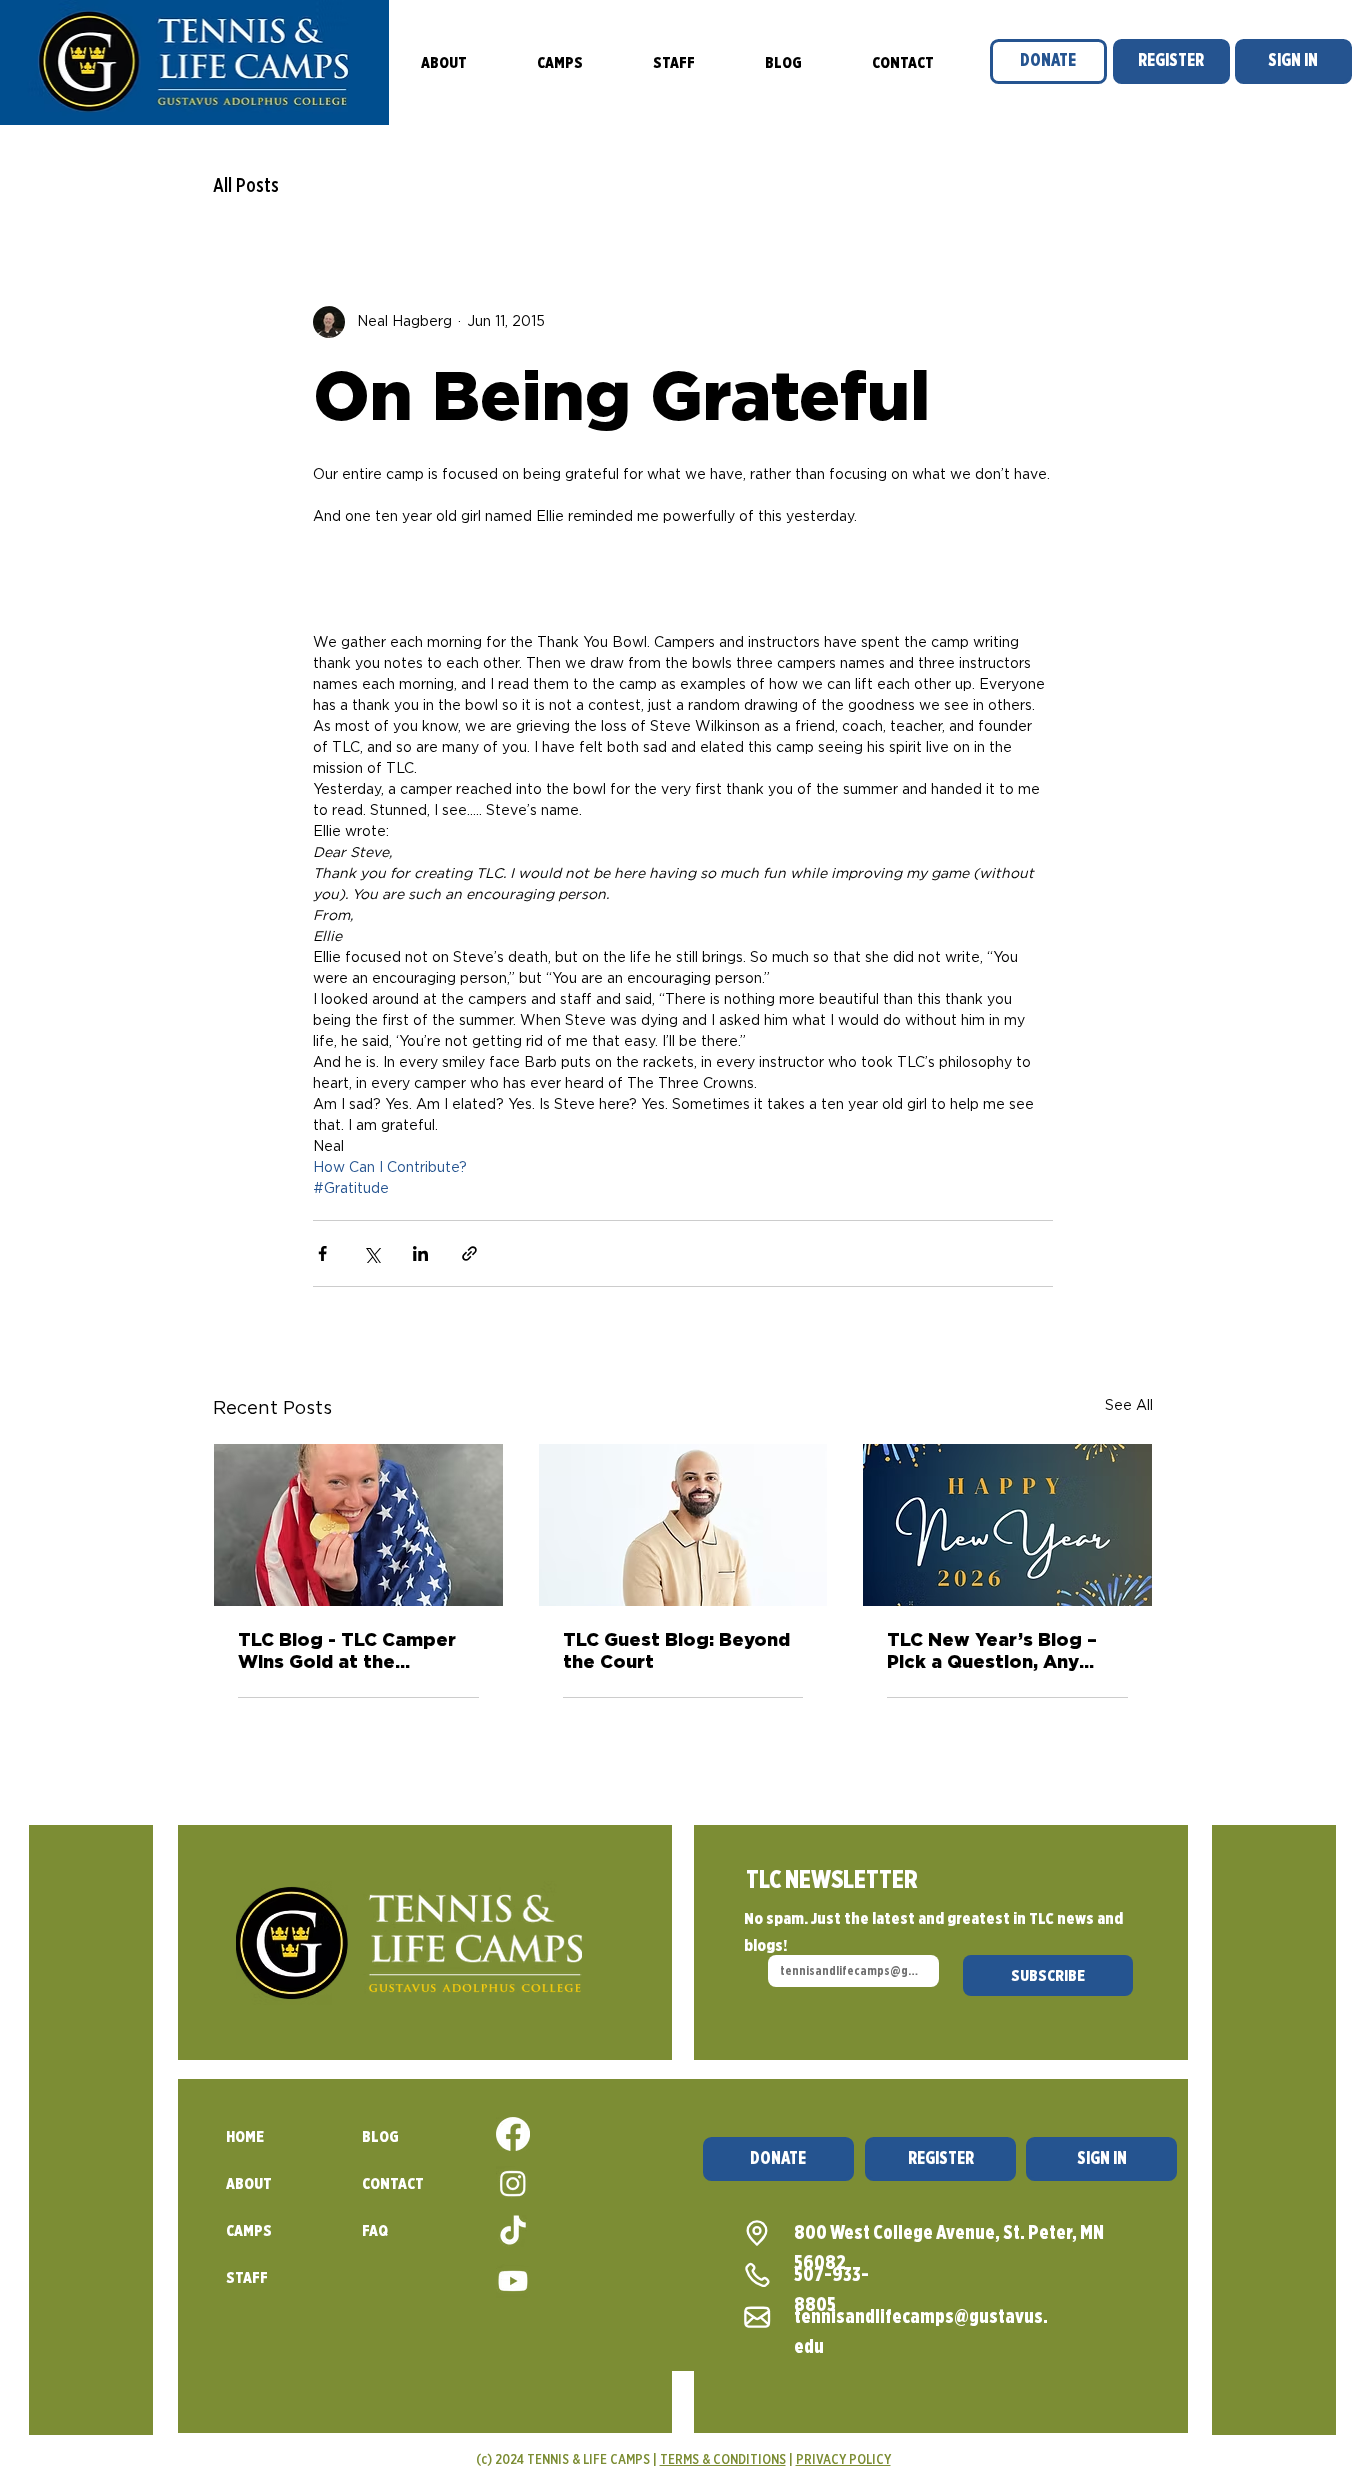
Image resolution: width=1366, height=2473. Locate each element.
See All (1129, 1406)
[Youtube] (513, 2281)
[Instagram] (513, 2183)
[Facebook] (513, 2134)
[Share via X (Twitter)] (371, 1253)
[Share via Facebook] (322, 1253)
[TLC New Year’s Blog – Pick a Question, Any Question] (1007, 1525)
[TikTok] (513, 2232)
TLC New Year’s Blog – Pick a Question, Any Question (992, 1653)
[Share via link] (469, 1253)
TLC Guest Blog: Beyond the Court (676, 1652)
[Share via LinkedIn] (420, 1253)
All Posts (246, 185)
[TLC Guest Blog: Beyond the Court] (683, 1525)
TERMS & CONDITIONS (723, 2459)
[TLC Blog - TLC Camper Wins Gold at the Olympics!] (358, 1525)
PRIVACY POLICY (843, 2459)
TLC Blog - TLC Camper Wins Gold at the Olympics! (347, 1653)
